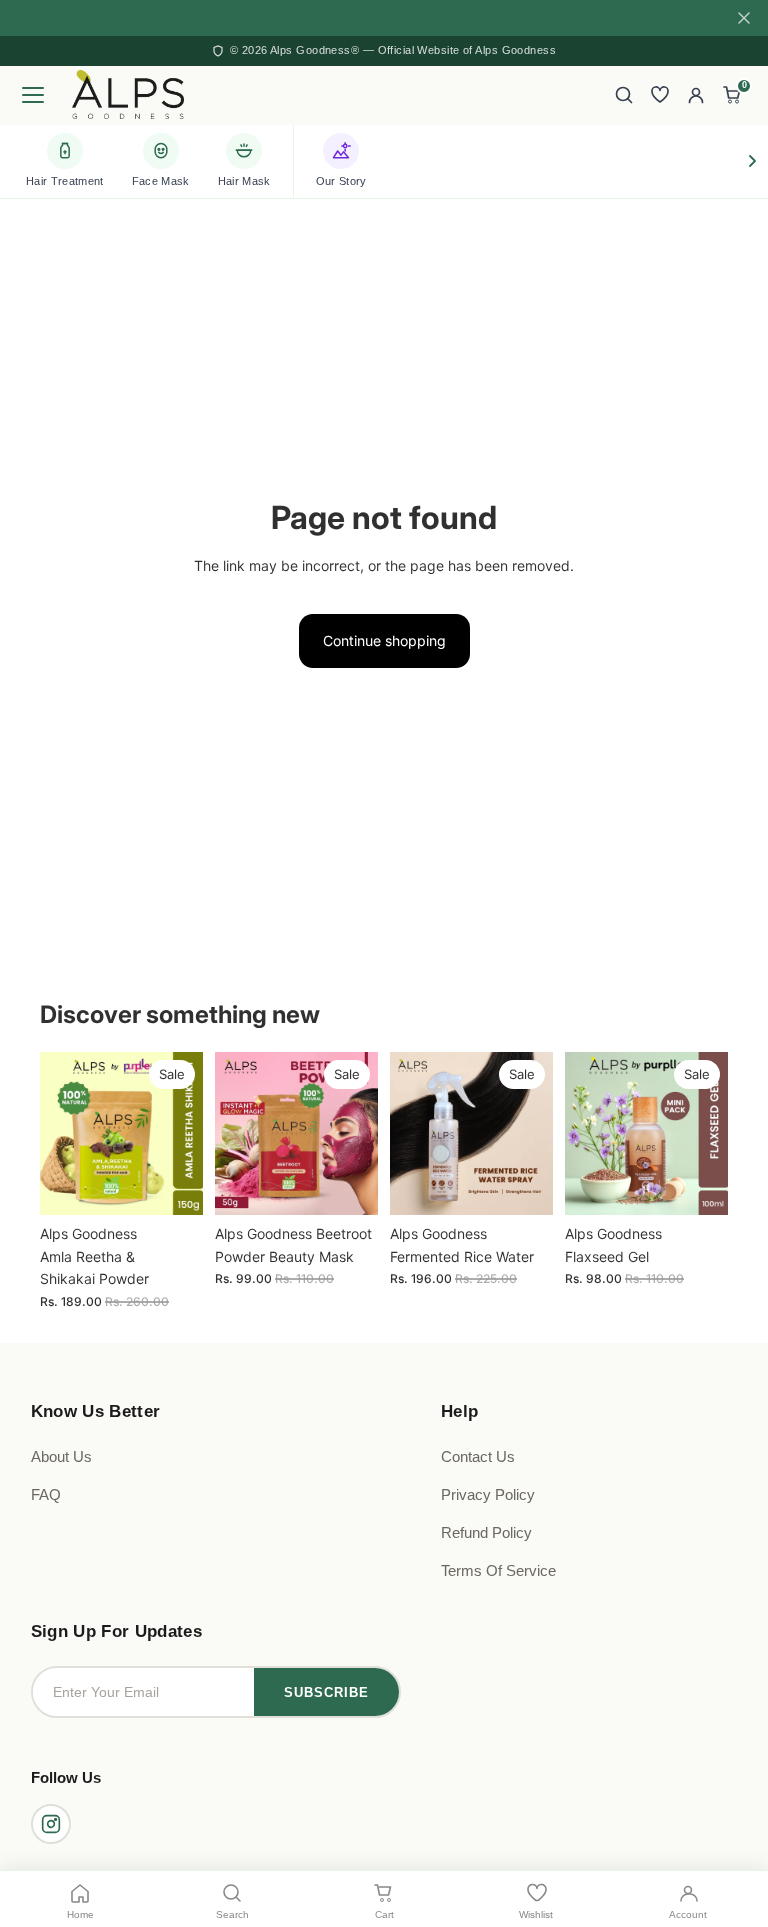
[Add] (172, 1185)
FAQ (46, 1494)
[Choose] (697, 1185)
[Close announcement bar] (744, 18)
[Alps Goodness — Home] (128, 94)
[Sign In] (696, 95)
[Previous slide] (62, 1134)
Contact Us (478, 1456)
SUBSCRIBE (326, 1692)
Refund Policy (486, 1532)
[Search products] (624, 95)
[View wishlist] (660, 95)
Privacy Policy (488, 1494)
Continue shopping (384, 640)
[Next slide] (181, 1134)
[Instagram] (51, 1824)
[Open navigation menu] (36, 95)
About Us (61, 1456)
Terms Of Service (498, 1570)
